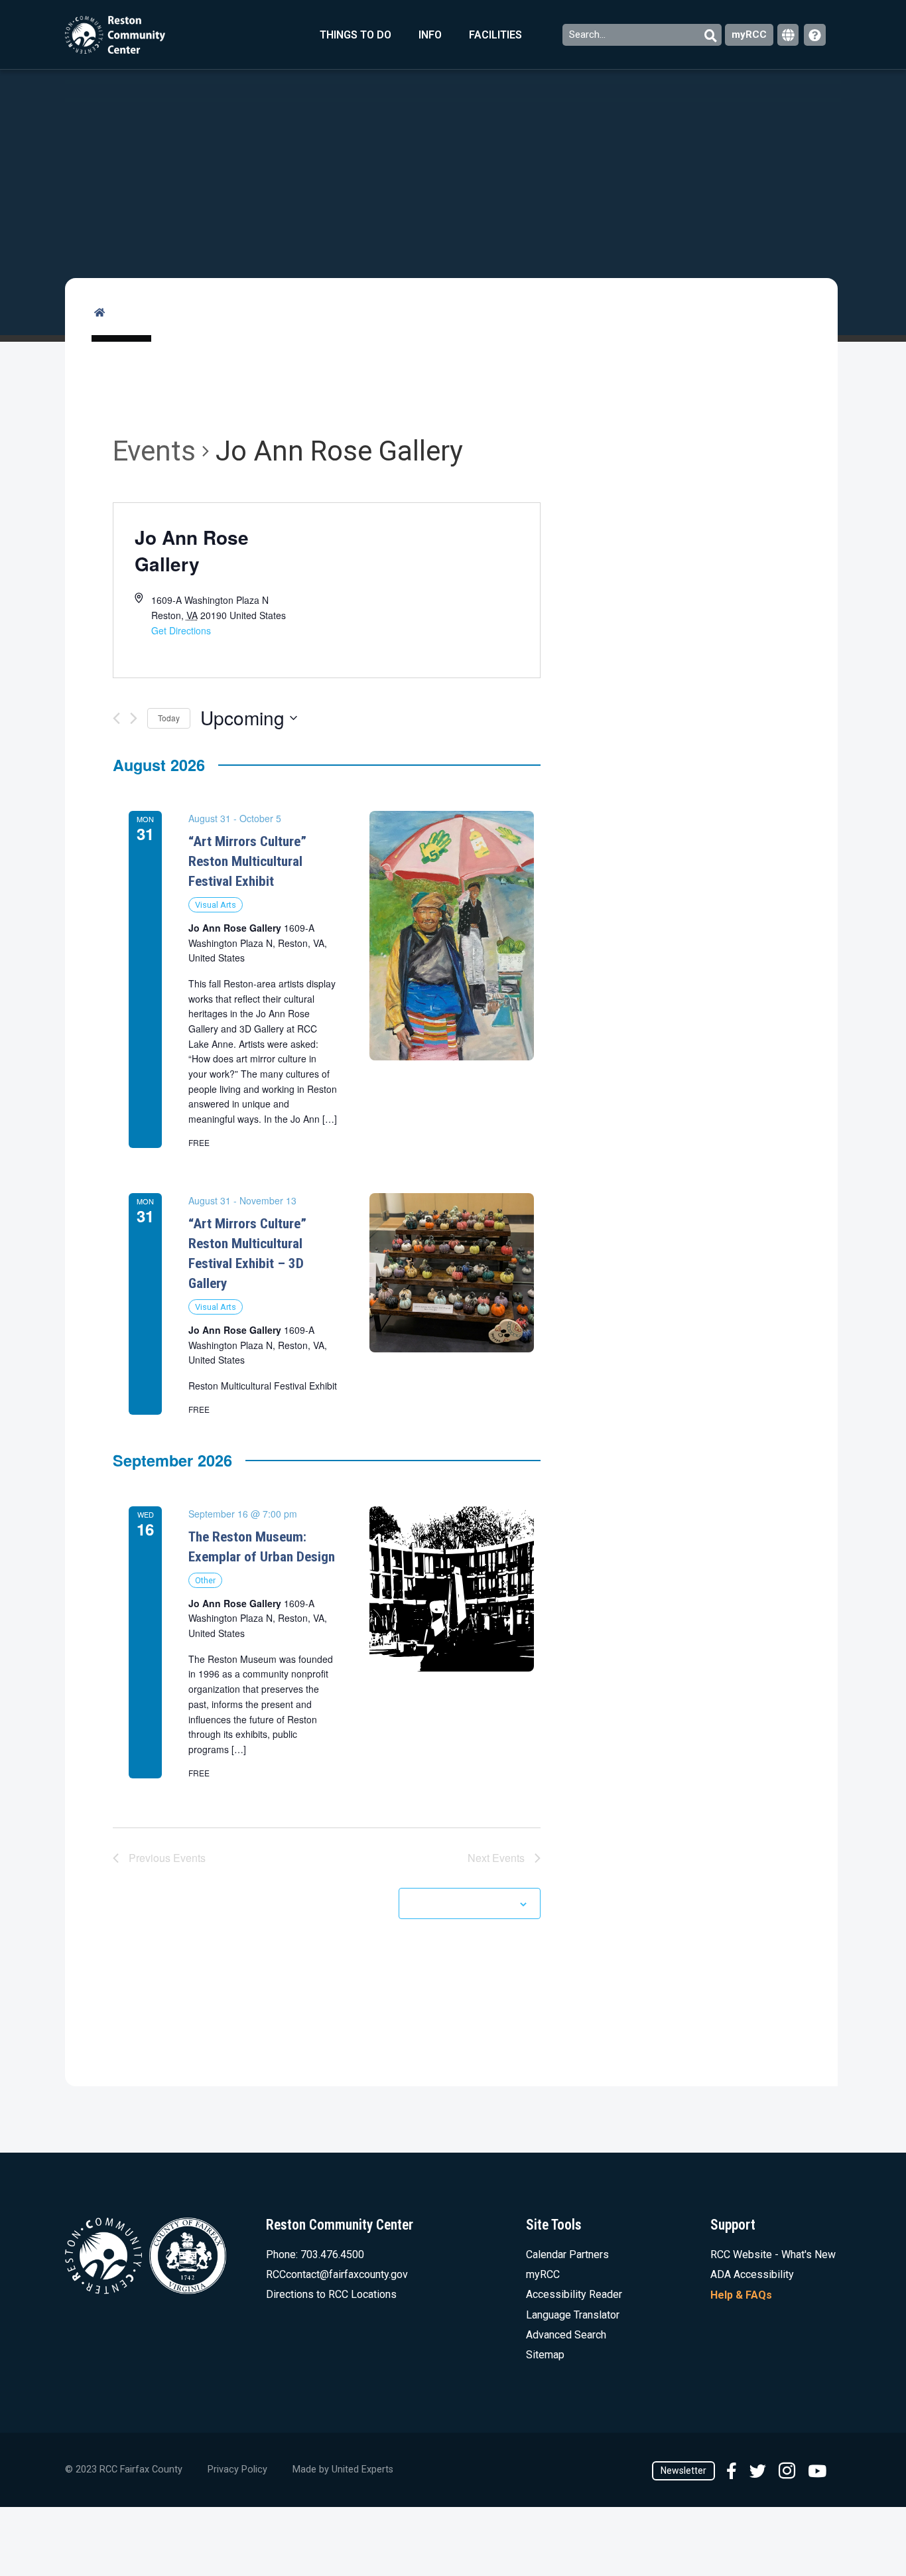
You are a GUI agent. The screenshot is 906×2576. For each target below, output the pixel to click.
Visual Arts (216, 905)
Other (205, 1580)
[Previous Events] (116, 718)
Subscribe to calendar (462, 1903)
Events (154, 451)
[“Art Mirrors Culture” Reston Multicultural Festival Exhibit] (452, 935)
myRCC (749, 35)
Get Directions (181, 630)
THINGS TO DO (356, 35)
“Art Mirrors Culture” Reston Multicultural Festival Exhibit (247, 861)
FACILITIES (495, 35)
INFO (430, 35)
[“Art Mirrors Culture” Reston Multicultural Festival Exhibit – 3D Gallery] (452, 1273)
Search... (589, 35)
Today (169, 718)
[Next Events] (134, 718)
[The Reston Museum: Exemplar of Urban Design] (452, 1589)
